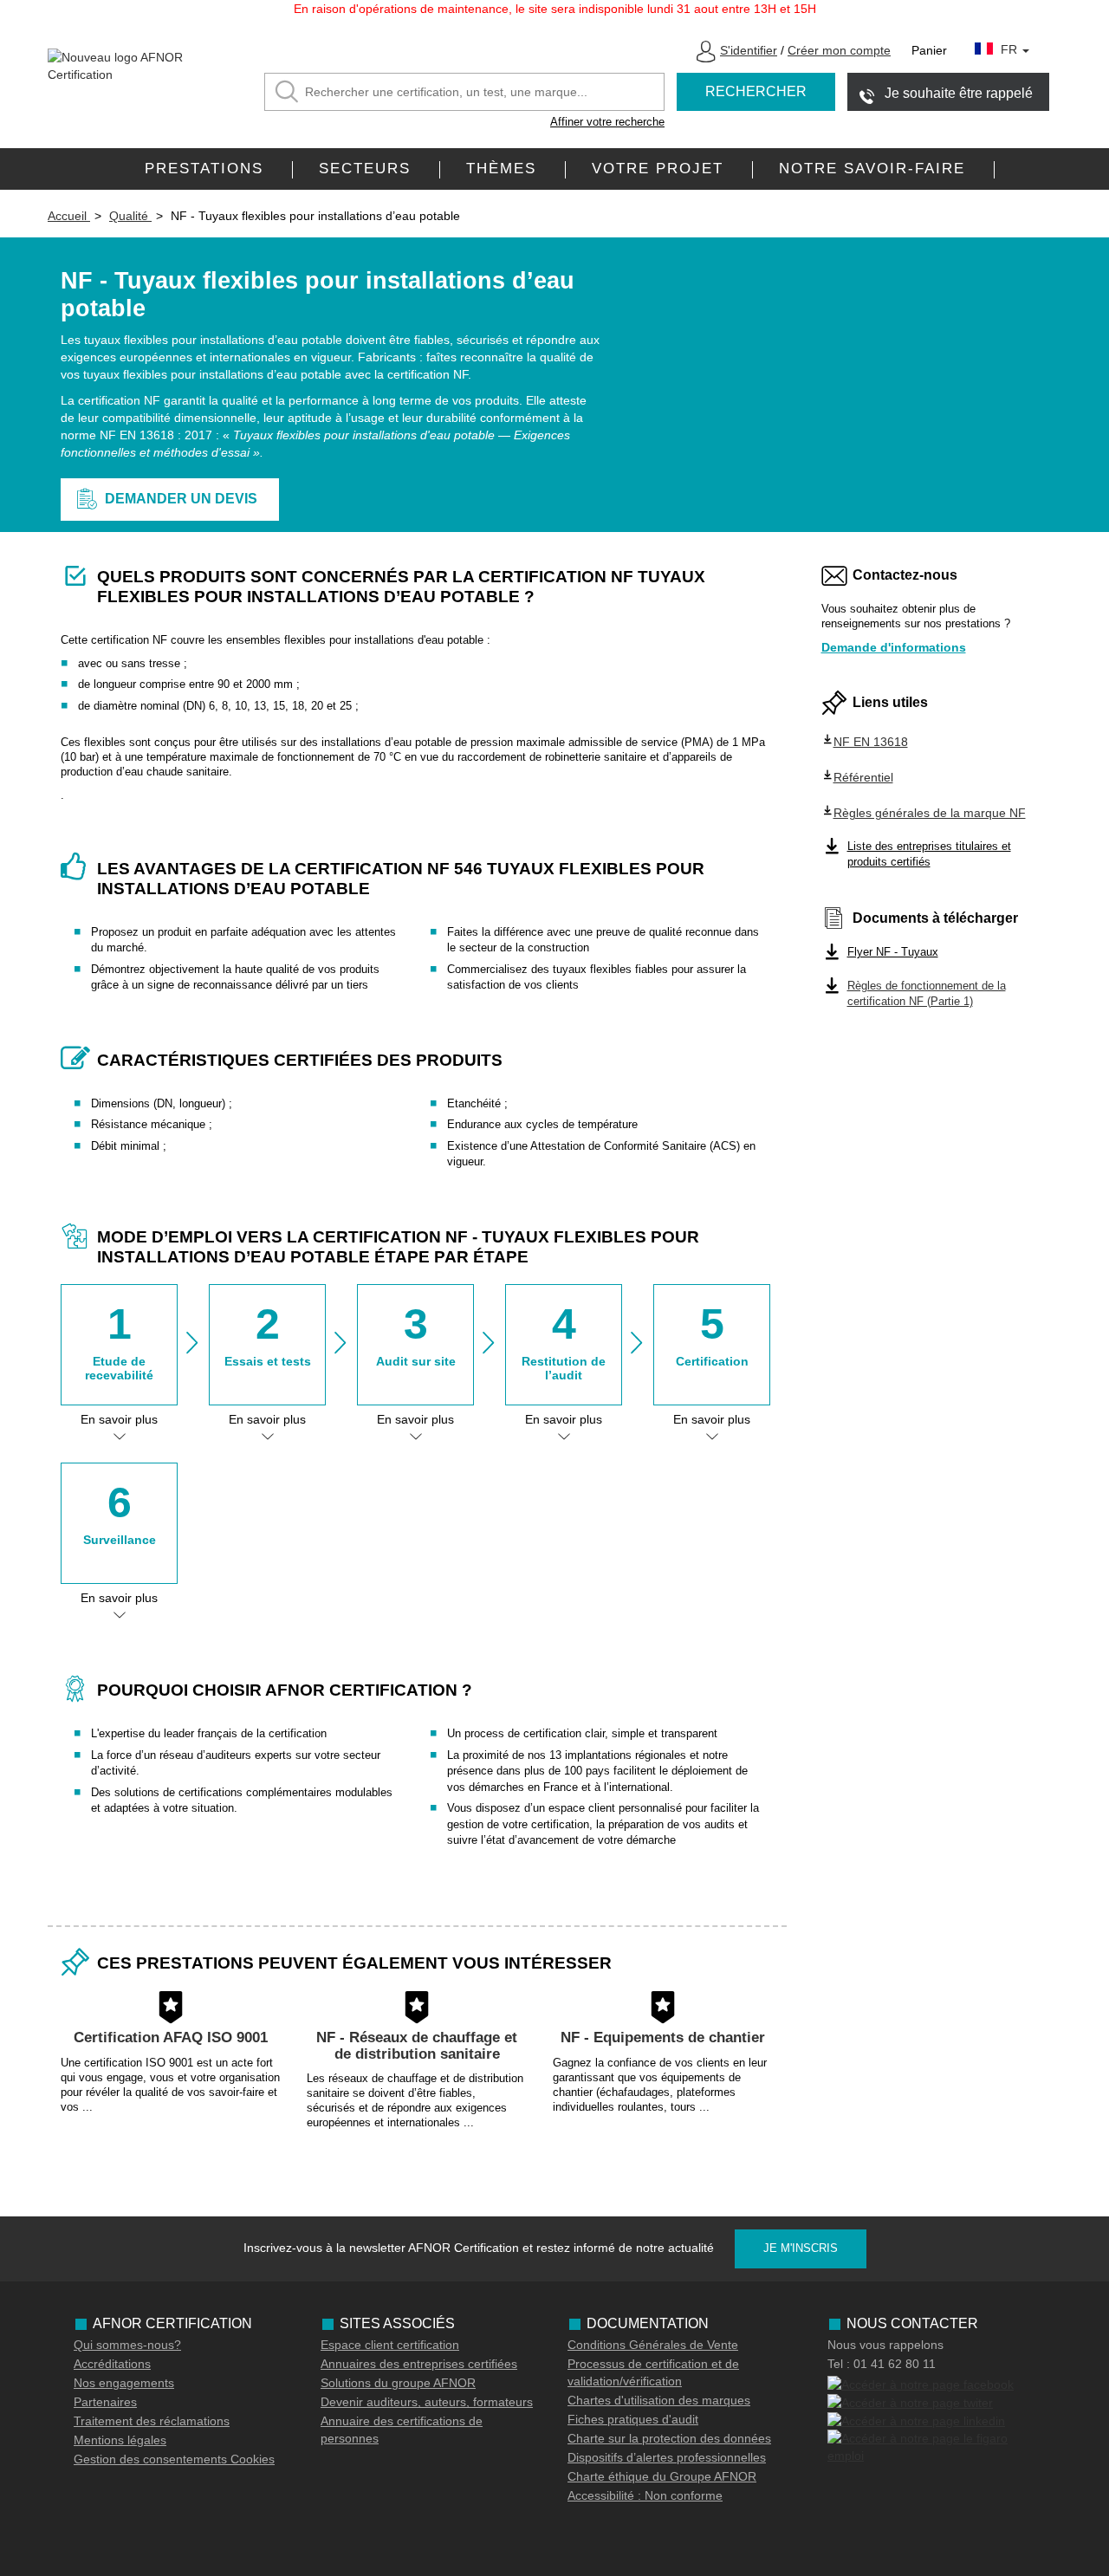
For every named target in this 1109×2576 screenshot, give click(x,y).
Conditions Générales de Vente (653, 2345)
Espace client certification (390, 2345)
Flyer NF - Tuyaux (893, 952)
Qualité (130, 216)
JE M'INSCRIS (801, 2248)
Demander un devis (181, 499)
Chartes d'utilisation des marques (659, 2400)
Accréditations (112, 2364)
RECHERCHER (756, 91)
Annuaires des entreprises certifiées (419, 2364)
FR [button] (1011, 49)
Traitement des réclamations (152, 2421)
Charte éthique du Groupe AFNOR (662, 2476)
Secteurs (365, 169)
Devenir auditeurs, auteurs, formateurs (427, 2402)
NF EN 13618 (871, 742)
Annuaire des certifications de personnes (402, 2430)
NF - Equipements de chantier (663, 2037)
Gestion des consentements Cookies (174, 2459)
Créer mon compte (839, 50)
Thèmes (501, 169)
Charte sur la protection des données (669, 2438)
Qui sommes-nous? (127, 2345)
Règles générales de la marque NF (930, 813)
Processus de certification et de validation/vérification (653, 2372)
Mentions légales (120, 2440)
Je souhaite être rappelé (959, 93)
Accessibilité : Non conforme (645, 2495)
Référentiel (863, 777)
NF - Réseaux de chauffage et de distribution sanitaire (417, 2046)
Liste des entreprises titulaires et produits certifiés (929, 854)
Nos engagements (124, 2383)
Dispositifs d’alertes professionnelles (667, 2457)
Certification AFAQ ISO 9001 (171, 2037)
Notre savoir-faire (872, 169)
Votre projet (658, 169)
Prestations (204, 169)
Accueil (69, 216)
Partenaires (105, 2402)
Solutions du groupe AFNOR (398, 2383)
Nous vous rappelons (885, 2345)
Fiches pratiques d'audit (633, 2419)
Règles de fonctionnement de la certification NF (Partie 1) (927, 994)
